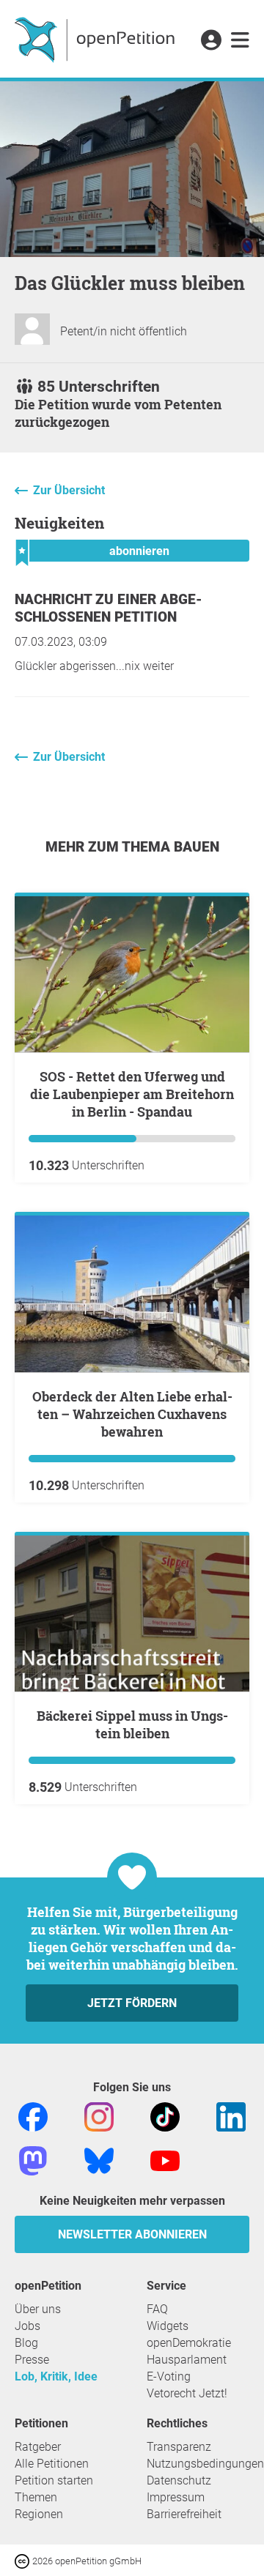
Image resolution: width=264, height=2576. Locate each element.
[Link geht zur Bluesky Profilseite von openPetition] (99, 2160)
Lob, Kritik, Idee (56, 2376)
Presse (32, 2360)
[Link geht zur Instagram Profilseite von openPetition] (99, 2116)
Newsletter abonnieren (132, 2234)
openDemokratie (189, 2343)
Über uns (38, 2309)
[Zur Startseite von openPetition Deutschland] (96, 39)
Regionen (39, 2514)
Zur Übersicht (69, 490)
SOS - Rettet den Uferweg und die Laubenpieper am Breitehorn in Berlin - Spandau (132, 1094)
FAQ (157, 2309)
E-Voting (169, 2376)
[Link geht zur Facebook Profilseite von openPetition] (33, 2116)
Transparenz (179, 2447)
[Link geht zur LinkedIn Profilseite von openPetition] (231, 2116)
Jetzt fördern (132, 2003)
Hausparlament (187, 2360)
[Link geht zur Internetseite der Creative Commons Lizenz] (23, 2560)
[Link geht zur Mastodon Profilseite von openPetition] (33, 2160)
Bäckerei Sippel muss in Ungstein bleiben (132, 1724)
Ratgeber (38, 2447)
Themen (36, 2497)
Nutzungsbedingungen (205, 2464)
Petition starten (54, 2480)
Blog (26, 2343)
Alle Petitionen (52, 2464)
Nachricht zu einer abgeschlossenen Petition (109, 608)
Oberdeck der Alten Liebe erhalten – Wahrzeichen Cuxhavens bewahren (132, 1414)
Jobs (27, 2326)
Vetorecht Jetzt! (187, 2393)
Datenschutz (179, 2480)
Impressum (176, 2497)
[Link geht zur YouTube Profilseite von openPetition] (165, 2160)
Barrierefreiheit (184, 2514)
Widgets (168, 2326)
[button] (211, 41)
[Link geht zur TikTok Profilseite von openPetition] (165, 2116)
